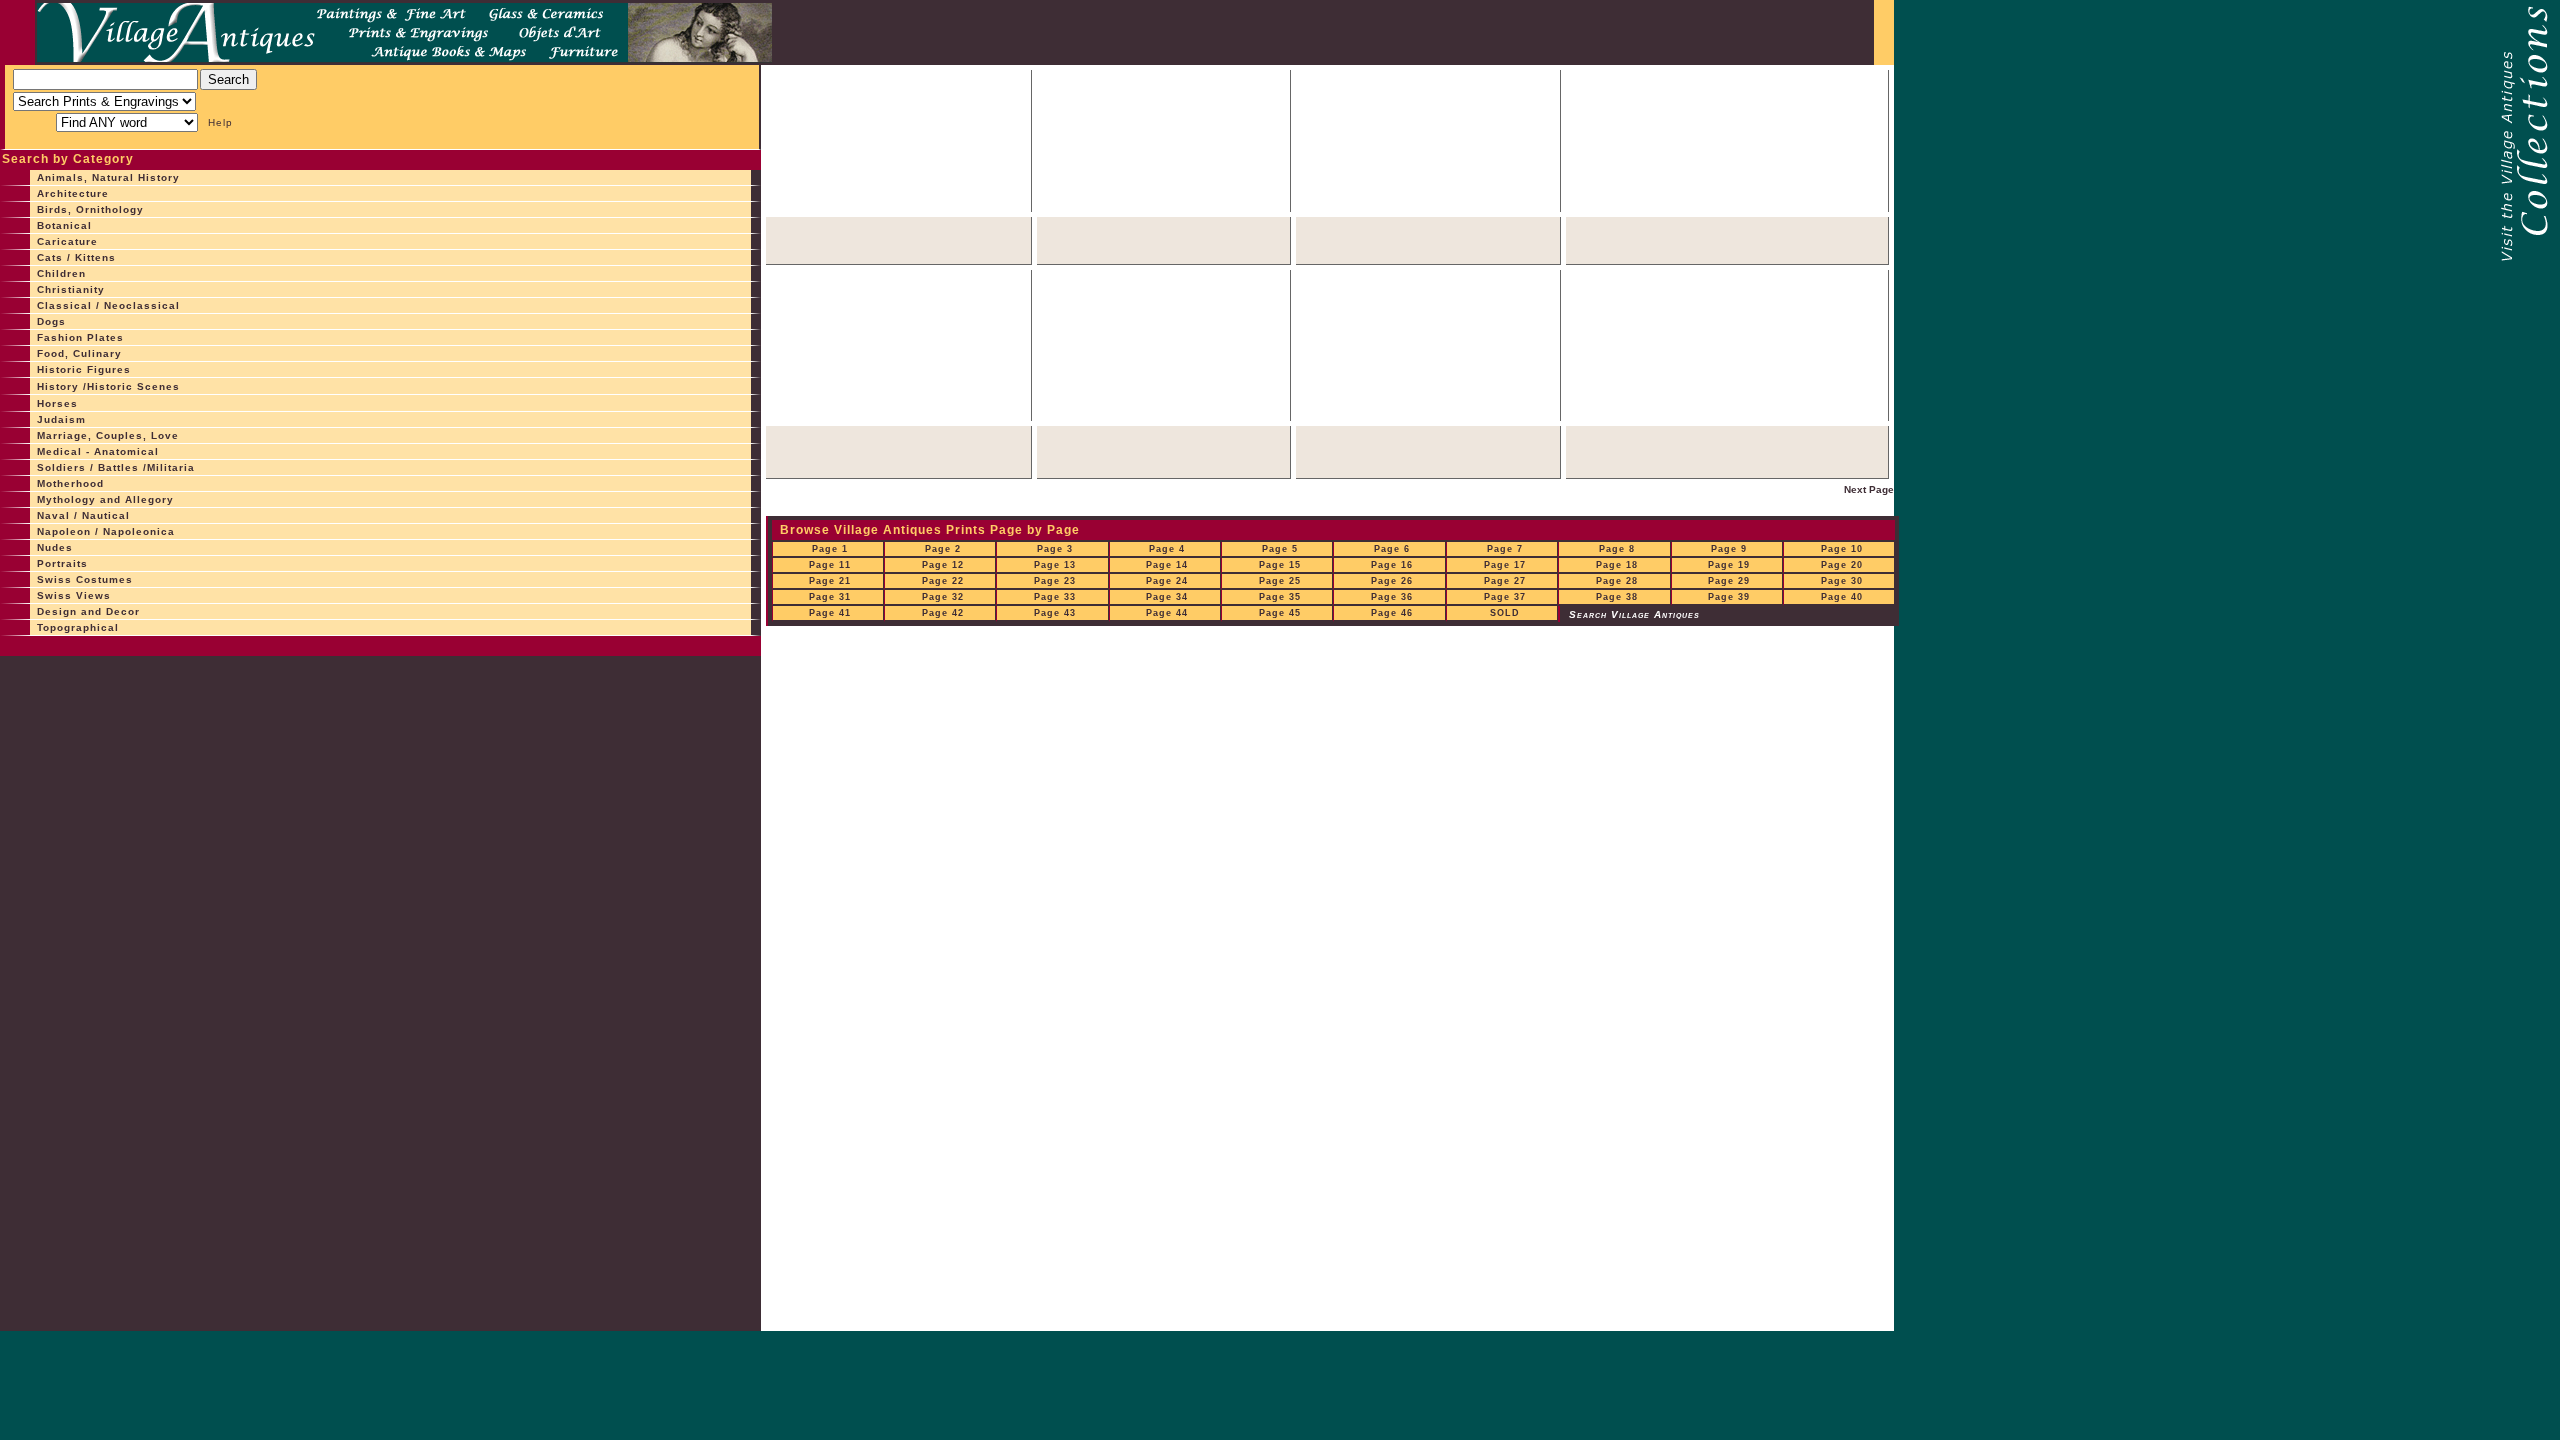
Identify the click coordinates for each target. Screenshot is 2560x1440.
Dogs (51, 321)
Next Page (1869, 489)
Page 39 (1729, 597)
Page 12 (943, 565)
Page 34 (1167, 597)
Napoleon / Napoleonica (106, 531)
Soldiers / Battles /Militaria (116, 467)
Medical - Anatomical (98, 451)
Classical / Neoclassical (108, 305)
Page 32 (943, 597)
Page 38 (1617, 597)
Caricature (67, 241)
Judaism (61, 419)
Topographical (78, 627)
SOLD (1505, 613)
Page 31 (830, 597)
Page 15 (1280, 565)
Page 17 (1505, 565)
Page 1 (830, 549)
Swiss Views (74, 595)
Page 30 (1842, 581)
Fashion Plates (80, 337)
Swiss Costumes (85, 579)
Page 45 (1280, 613)
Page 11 (830, 565)
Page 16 (1392, 565)
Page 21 (830, 581)
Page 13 (1055, 565)
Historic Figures (84, 369)
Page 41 (830, 613)
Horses (57, 403)
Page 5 (1280, 549)
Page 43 (1055, 613)
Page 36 (1392, 597)
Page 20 (1842, 565)
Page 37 (1505, 597)
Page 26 (1392, 581)
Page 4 (1167, 549)
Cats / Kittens (76, 257)
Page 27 (1505, 581)
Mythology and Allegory (105, 499)
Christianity (71, 289)
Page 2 (943, 549)
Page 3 (1055, 549)
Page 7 (1505, 549)
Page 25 (1280, 581)
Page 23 (1055, 581)
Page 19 (1729, 565)
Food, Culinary (79, 353)
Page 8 (1617, 549)
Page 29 (1729, 581)
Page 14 (1167, 565)
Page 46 (1392, 613)
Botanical (64, 225)
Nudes (55, 547)
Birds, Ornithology (90, 209)
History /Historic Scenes (108, 386)
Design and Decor (88, 611)
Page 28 (1617, 581)
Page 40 (1842, 597)
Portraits (62, 563)
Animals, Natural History (108, 177)
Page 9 (1729, 549)
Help (220, 122)
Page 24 (1167, 581)
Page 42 (943, 613)
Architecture (73, 193)
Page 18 (1617, 565)
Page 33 (1055, 597)
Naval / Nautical (83, 515)
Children (61, 273)
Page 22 (943, 581)
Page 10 (1842, 549)
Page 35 (1280, 597)
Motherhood (70, 483)
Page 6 (1392, 549)
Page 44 (1167, 613)
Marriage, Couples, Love (108, 435)
